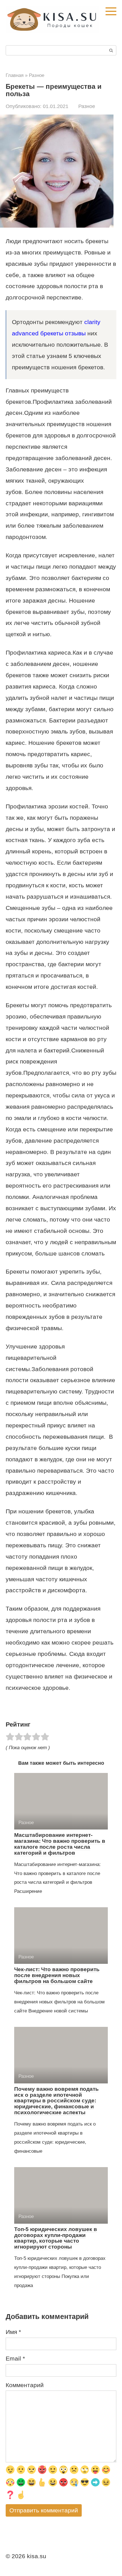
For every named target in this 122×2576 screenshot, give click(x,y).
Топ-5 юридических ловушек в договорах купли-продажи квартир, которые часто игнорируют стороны (56, 2238)
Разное (87, 106)
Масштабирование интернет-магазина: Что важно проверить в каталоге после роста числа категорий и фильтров (60, 1844)
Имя (13, 2332)
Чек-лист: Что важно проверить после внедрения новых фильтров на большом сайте (57, 1975)
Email (15, 2358)
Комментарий (25, 2385)
